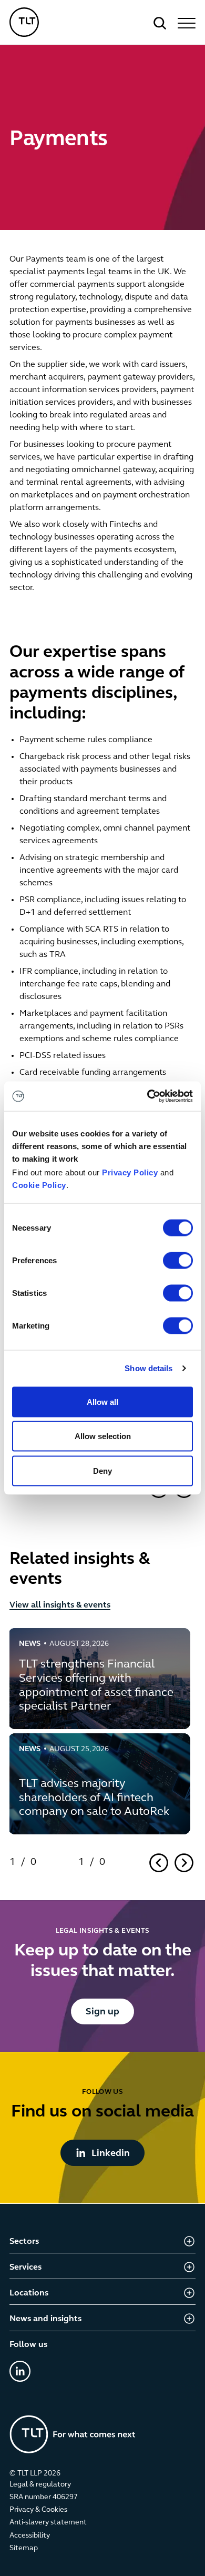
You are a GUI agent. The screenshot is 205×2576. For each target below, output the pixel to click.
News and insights (45, 2319)
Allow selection (103, 1436)
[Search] (160, 23)
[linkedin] (20, 2371)
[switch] (178, 1260)
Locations (29, 2293)
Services (25, 2268)
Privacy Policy (130, 1172)
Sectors (24, 2242)
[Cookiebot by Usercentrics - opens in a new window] (147, 1096)
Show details (148, 1368)
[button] (185, 23)
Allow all (102, 1401)
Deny (102, 1470)
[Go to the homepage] (73, 2434)
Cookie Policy (39, 1185)
